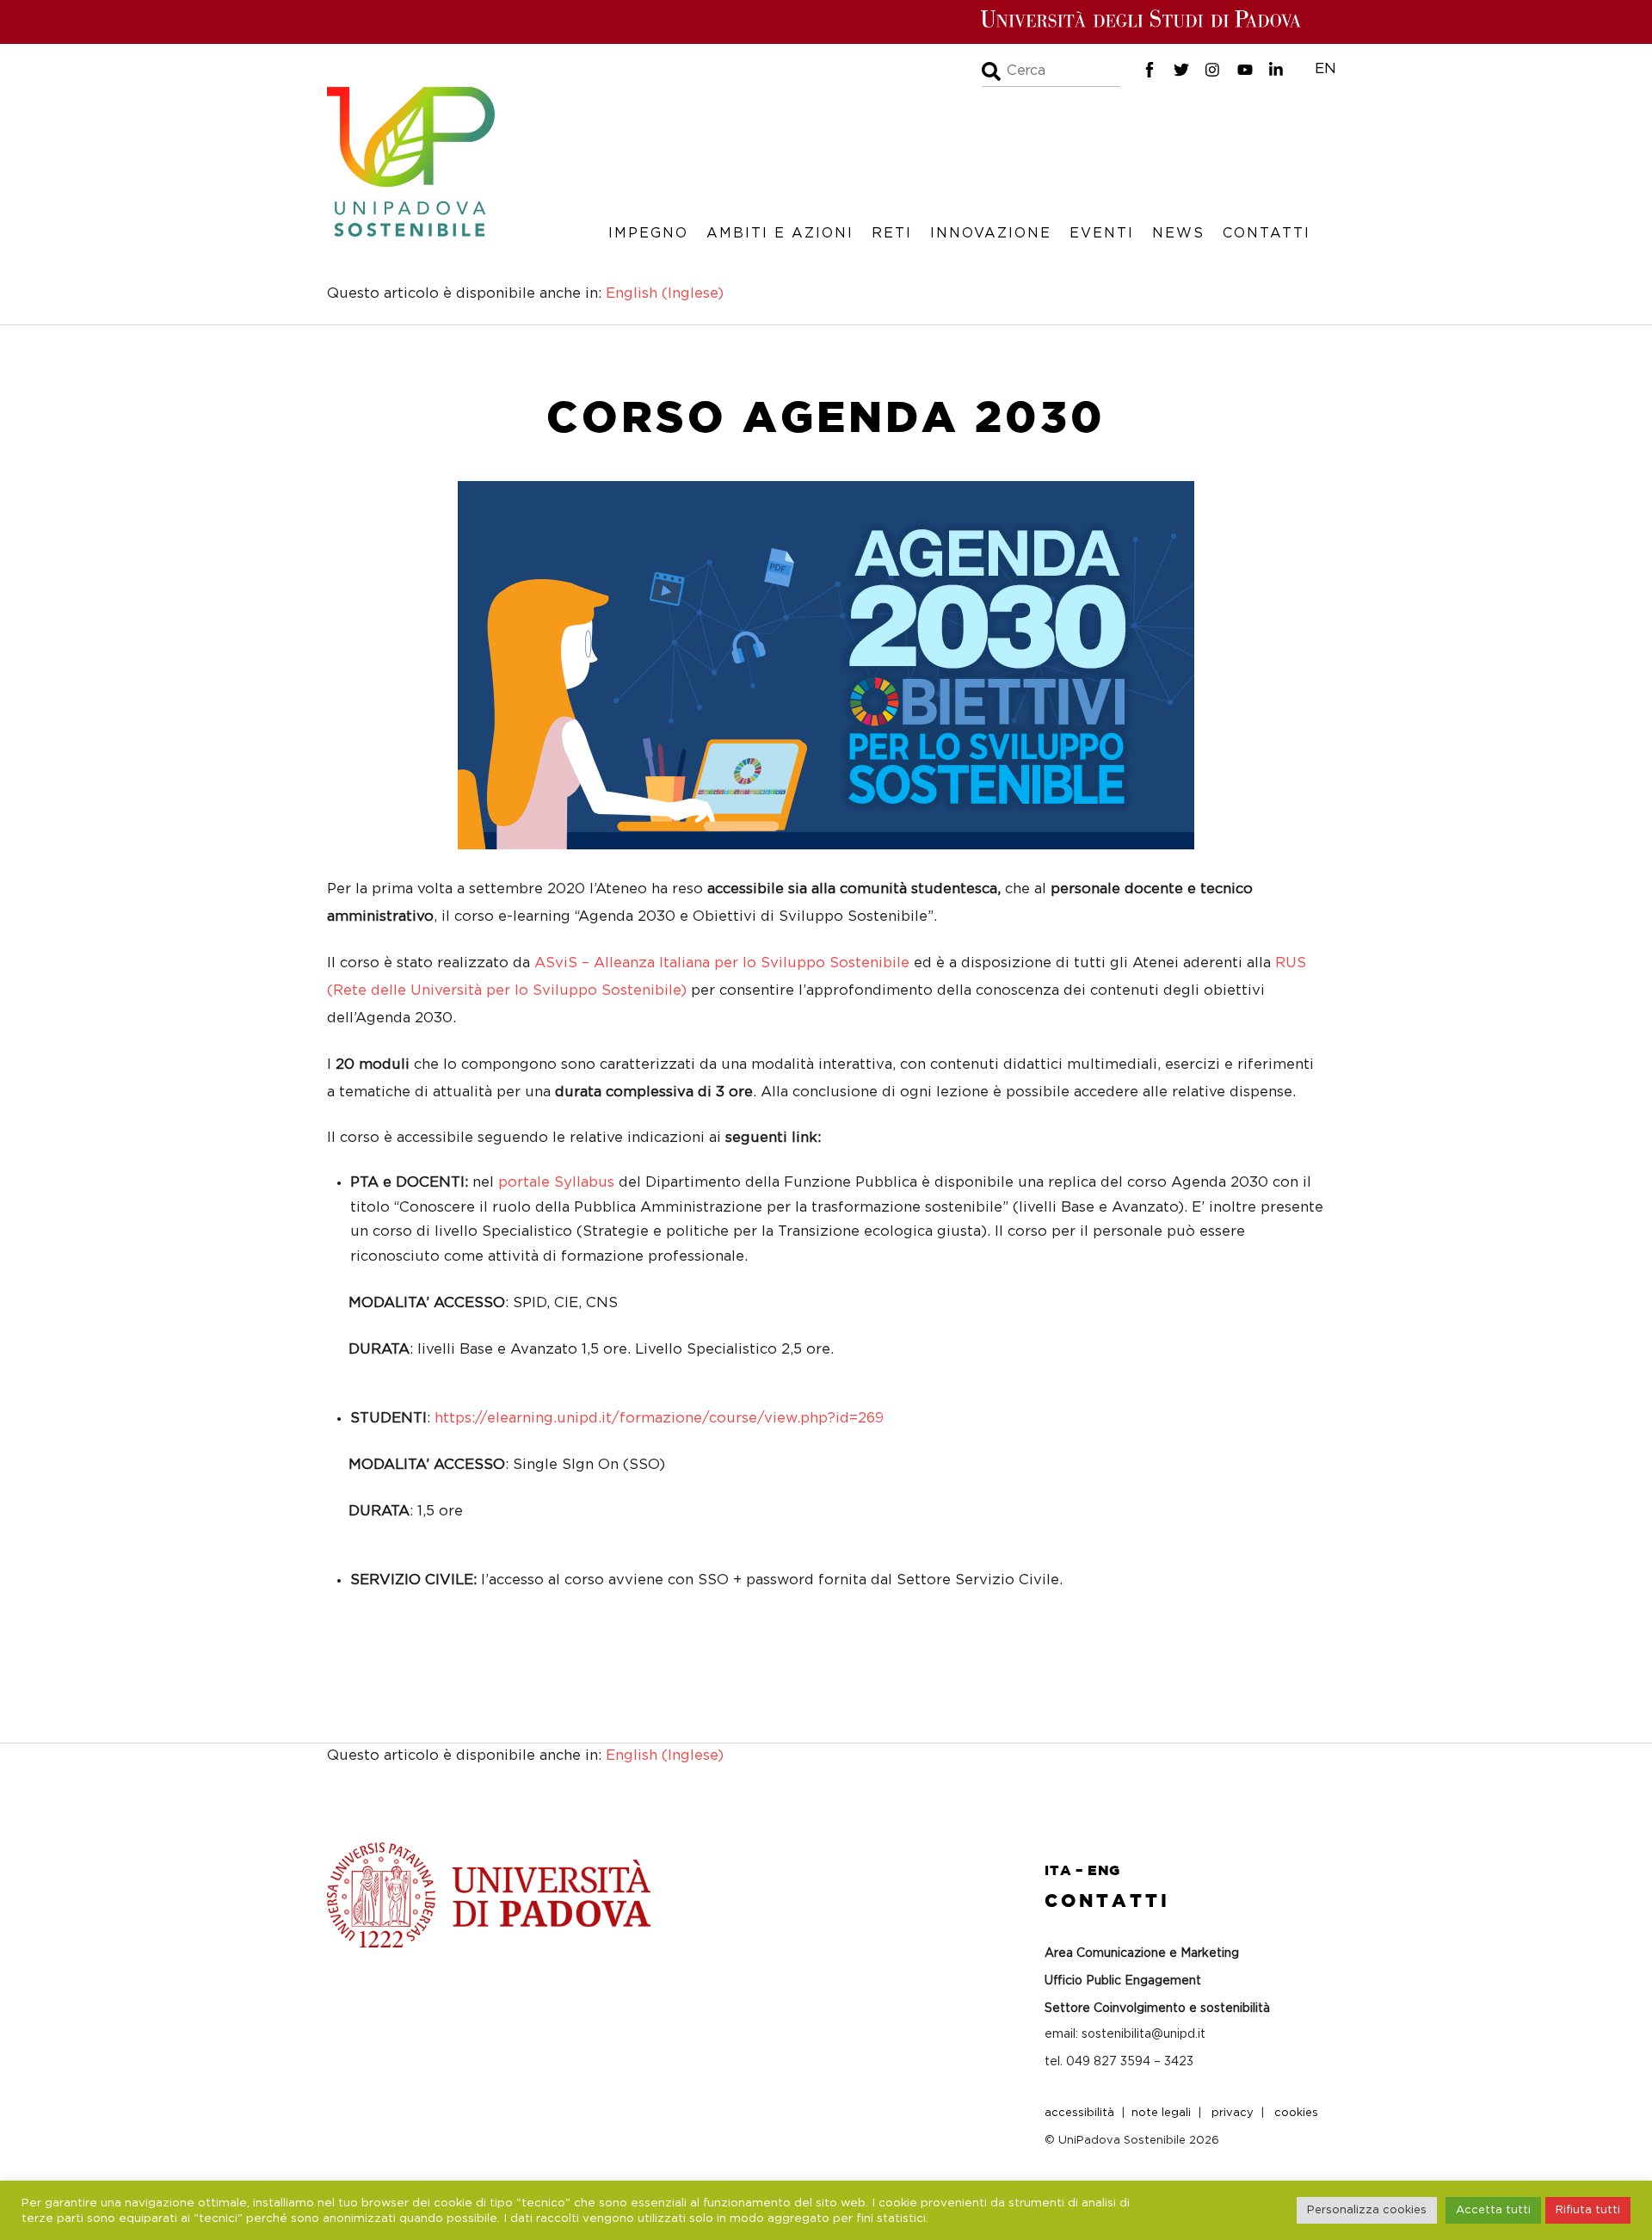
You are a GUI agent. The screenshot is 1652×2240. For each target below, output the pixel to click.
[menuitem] (665, 294)
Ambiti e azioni (780, 233)
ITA (1058, 1870)
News (1178, 233)
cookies (1296, 2113)
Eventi (1102, 233)
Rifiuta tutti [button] (1588, 2210)
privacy (1233, 2113)
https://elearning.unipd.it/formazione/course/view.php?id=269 (659, 1418)
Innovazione (991, 233)
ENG (1104, 1870)
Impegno (648, 233)
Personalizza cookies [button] (1367, 2210)
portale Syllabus (556, 1182)
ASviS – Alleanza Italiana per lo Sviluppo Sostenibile (722, 963)
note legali (1161, 2113)
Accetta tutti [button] (1493, 2210)
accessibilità (1079, 2113)
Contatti (1267, 233)
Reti (892, 233)
